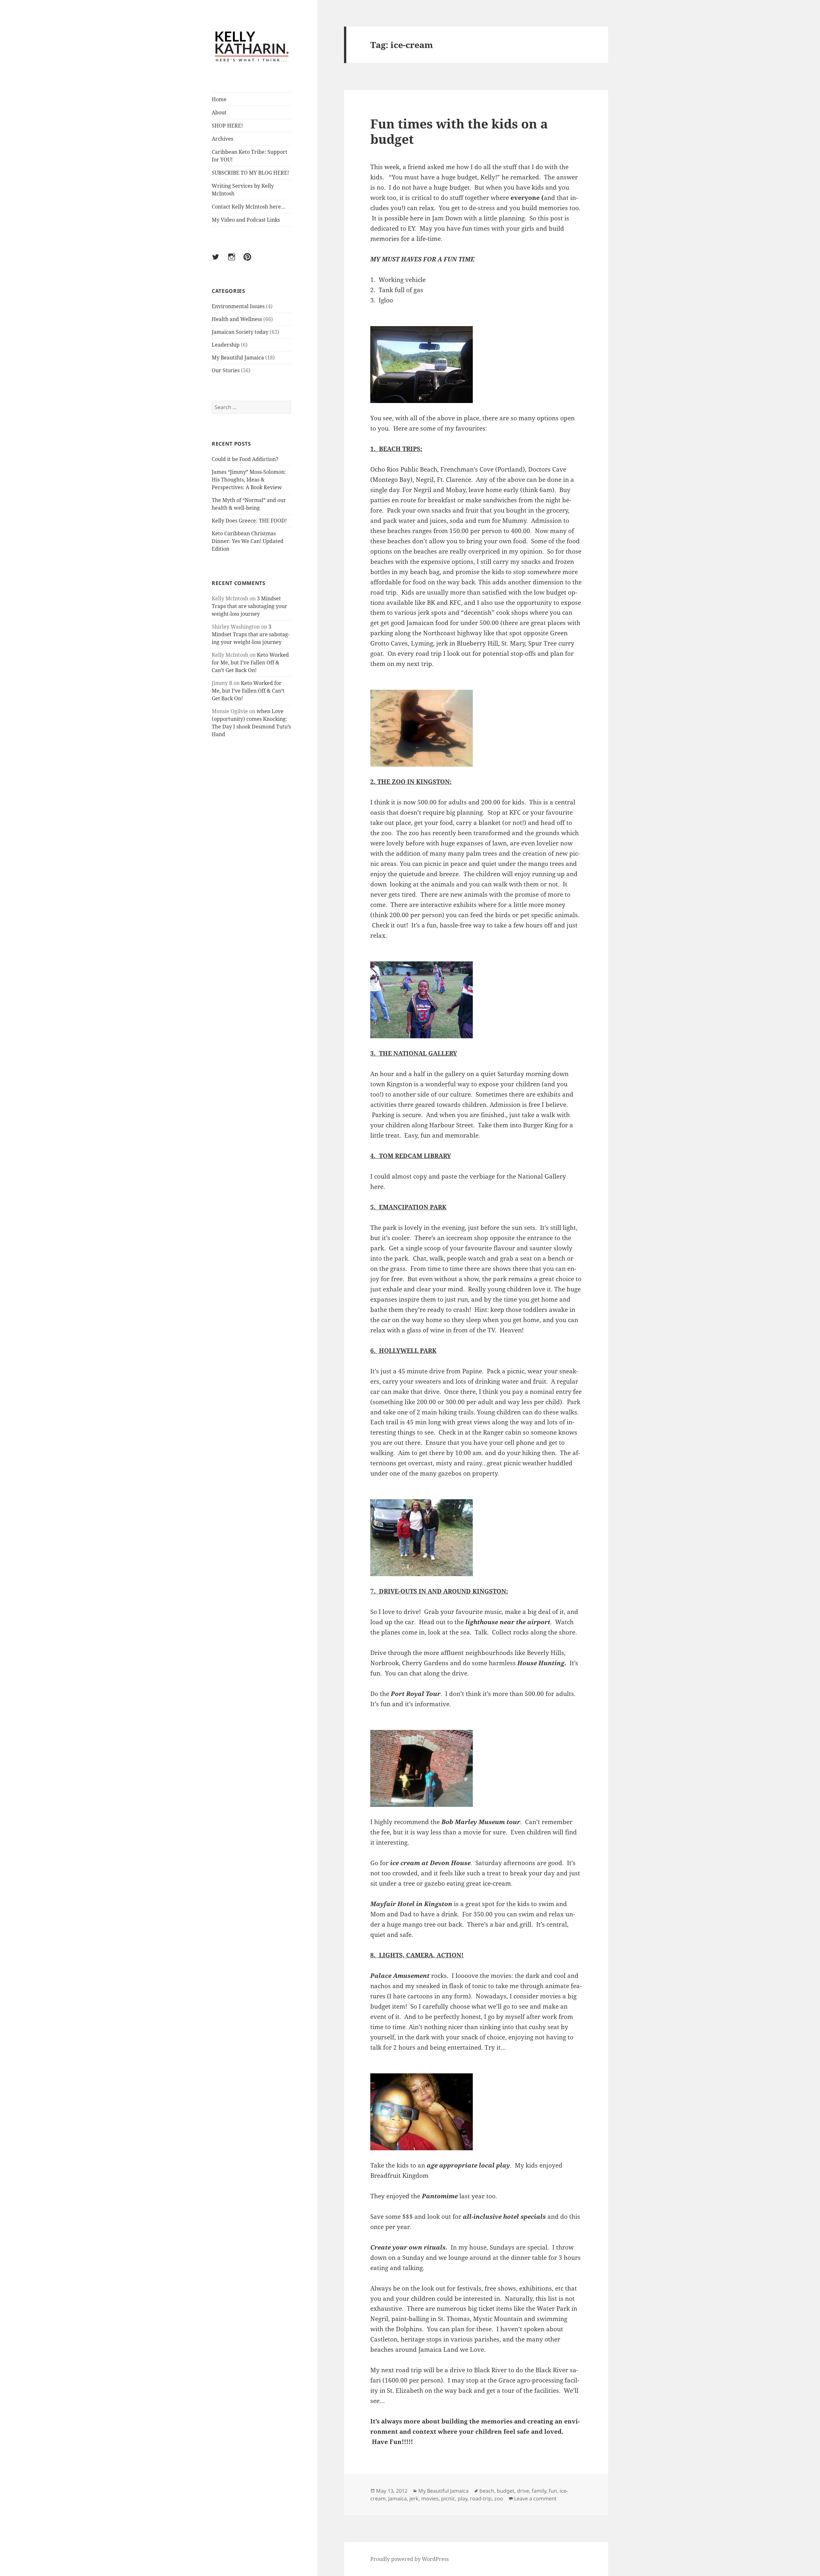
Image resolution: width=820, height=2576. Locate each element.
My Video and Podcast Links (246, 220)
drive (523, 2491)
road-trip (481, 2498)
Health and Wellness (237, 319)
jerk (414, 2498)
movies (430, 2498)
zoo (499, 2498)
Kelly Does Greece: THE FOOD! (249, 521)
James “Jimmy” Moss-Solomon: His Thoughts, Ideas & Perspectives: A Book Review (249, 480)
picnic (448, 2498)
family (539, 2491)
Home (219, 99)
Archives (222, 139)
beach (487, 2491)
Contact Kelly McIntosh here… (249, 207)
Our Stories (226, 370)
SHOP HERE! (227, 126)
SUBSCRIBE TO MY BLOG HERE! (250, 173)
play (463, 2498)
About (219, 112)
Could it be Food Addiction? (245, 459)
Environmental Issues (238, 306)
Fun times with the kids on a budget (459, 131)
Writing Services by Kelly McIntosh (243, 190)
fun (553, 2491)
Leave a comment (535, 2498)
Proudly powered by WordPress (410, 2559)
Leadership (226, 345)
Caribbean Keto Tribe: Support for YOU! (250, 156)
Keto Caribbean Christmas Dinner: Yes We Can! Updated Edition (248, 541)
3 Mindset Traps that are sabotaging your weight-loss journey (250, 606)
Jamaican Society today (240, 332)
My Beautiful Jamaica (238, 358)
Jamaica (398, 2498)
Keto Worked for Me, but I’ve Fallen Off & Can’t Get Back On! (250, 663)
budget (506, 2491)
